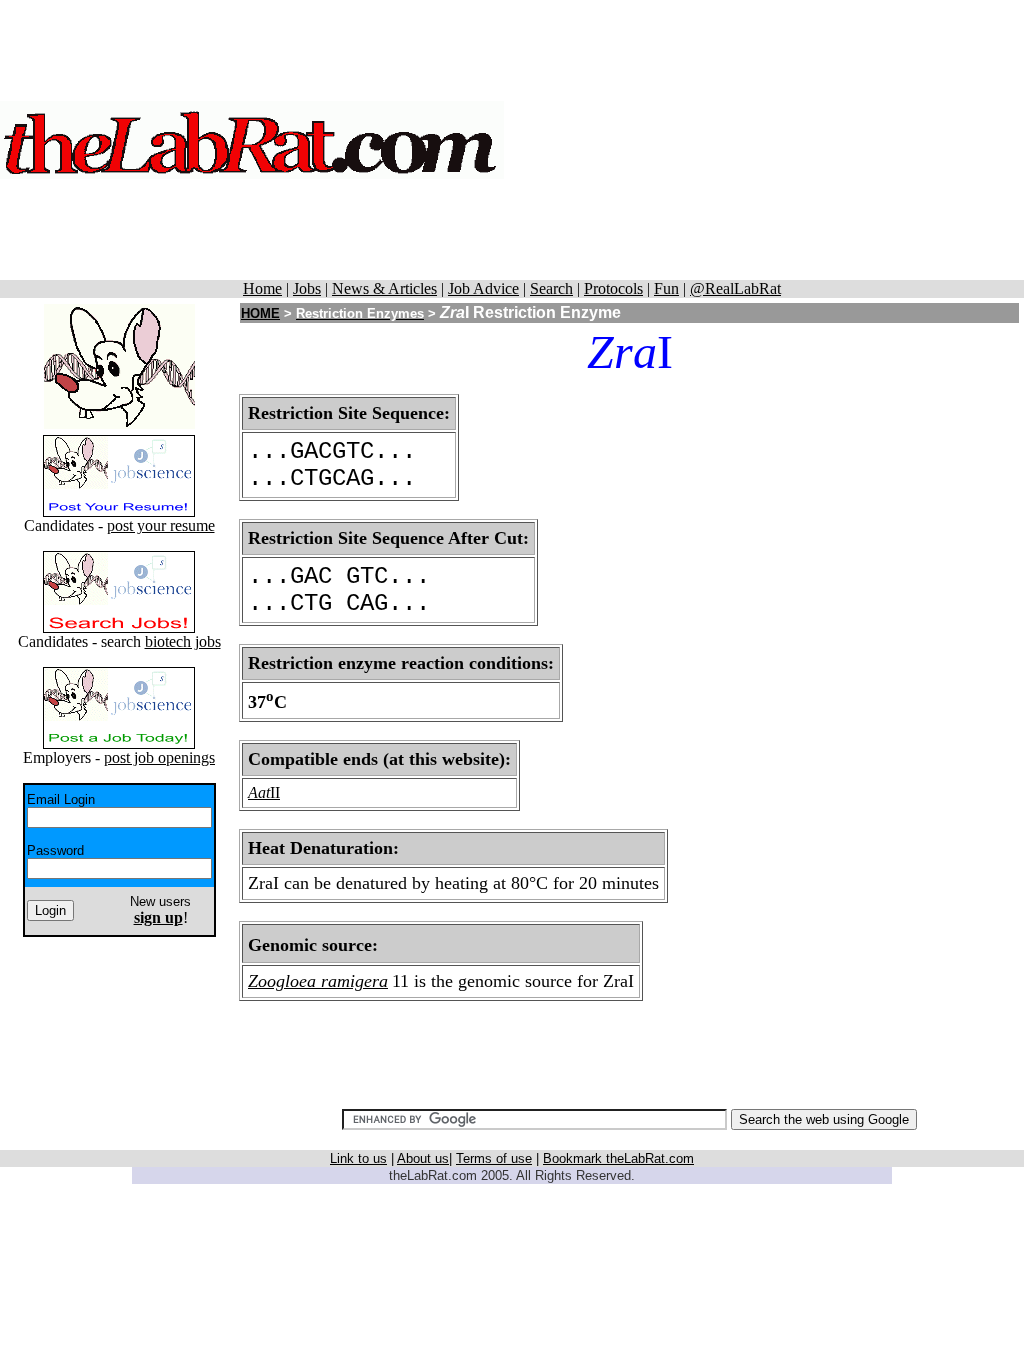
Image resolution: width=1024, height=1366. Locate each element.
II (275, 792)
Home (262, 288)
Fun (666, 288)
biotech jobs (183, 641)
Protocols (613, 288)
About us (423, 1158)
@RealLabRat (735, 288)
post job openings (159, 757)
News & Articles (384, 288)
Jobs (307, 288)
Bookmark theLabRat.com (618, 1158)
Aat (259, 792)
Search (551, 288)
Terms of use (494, 1158)
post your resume (161, 525)
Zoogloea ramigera (318, 981)
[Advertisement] (764, 140)
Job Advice (483, 288)
